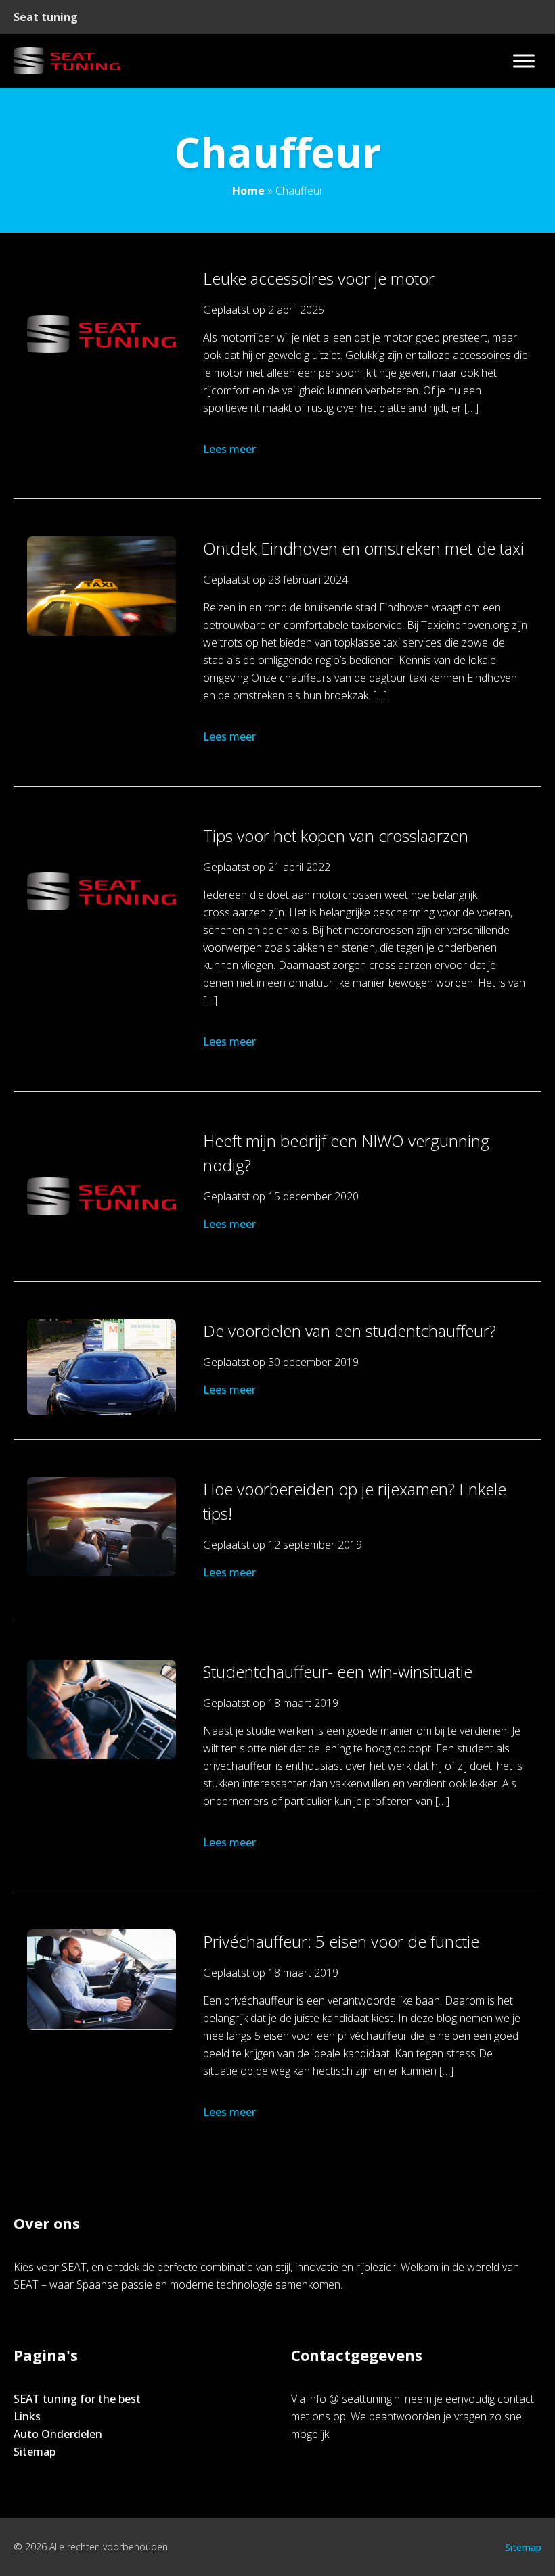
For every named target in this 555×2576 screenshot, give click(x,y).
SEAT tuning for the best (77, 2399)
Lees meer (229, 449)
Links (27, 2416)
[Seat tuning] (67, 61)
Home (248, 191)
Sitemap (35, 2452)
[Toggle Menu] (524, 61)
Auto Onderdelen (58, 2434)
